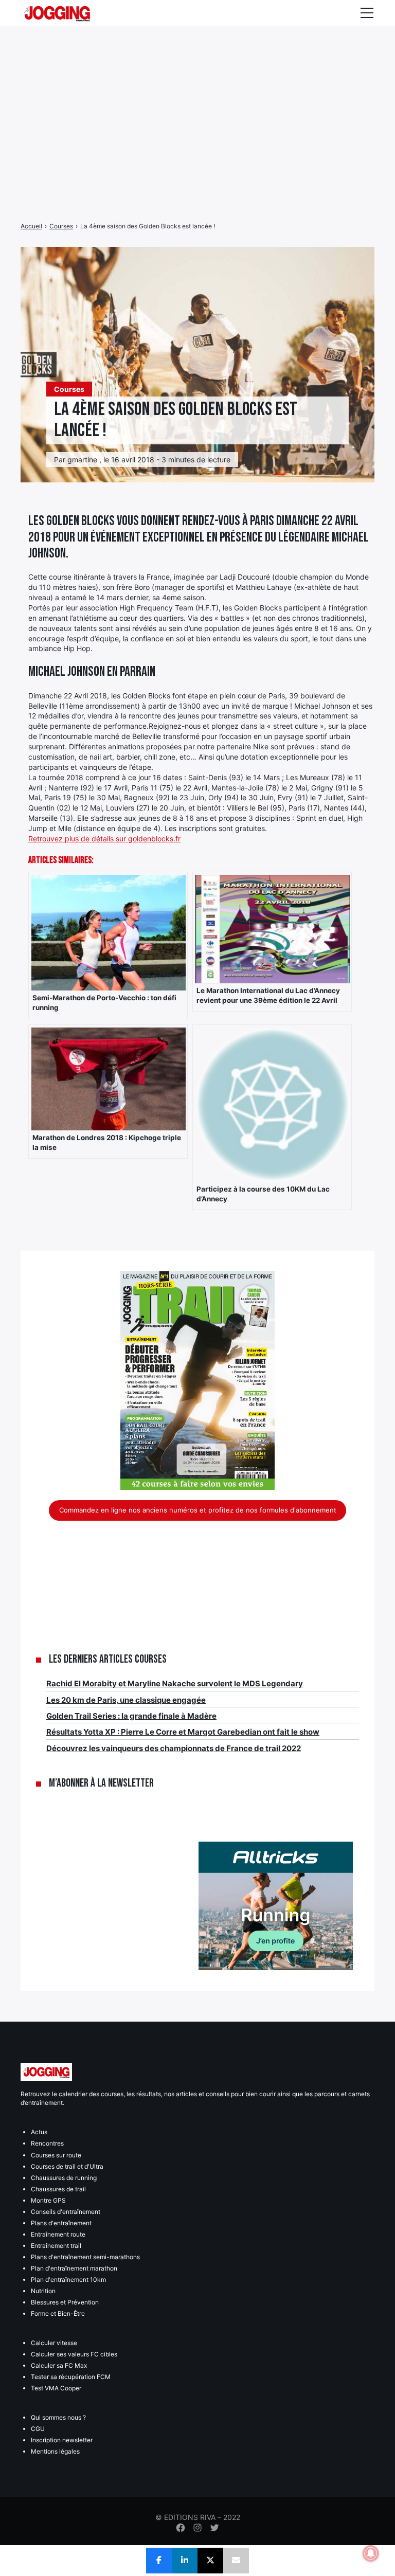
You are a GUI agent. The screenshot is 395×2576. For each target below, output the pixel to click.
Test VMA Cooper (56, 2388)
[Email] (236, 2561)
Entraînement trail (56, 2246)
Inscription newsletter (62, 2440)
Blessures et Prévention (65, 2302)
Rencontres (47, 2143)
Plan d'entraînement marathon (74, 2268)
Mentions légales (55, 2451)
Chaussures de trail (58, 2189)
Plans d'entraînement (61, 2223)
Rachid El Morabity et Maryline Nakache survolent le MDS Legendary (175, 1683)
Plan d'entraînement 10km (68, 2280)
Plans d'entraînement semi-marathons (85, 2257)
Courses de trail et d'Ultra (67, 2166)
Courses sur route (56, 2155)
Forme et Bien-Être (58, 2313)
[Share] (159, 2561)
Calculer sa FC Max (59, 2365)
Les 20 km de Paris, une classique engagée (126, 1700)
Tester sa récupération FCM (71, 2377)
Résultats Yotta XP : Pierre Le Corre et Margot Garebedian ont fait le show (183, 1732)
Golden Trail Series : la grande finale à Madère (131, 1716)
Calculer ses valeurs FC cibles (74, 2354)
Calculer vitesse (54, 2343)
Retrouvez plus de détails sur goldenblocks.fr (104, 839)
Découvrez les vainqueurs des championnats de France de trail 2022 (174, 1748)
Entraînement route (58, 2234)
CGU (38, 2429)
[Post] (210, 2561)
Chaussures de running (64, 2178)
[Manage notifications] (371, 2553)
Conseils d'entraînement (66, 2212)
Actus (39, 2132)
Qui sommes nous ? (58, 2417)
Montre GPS (48, 2200)
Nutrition (43, 2291)
